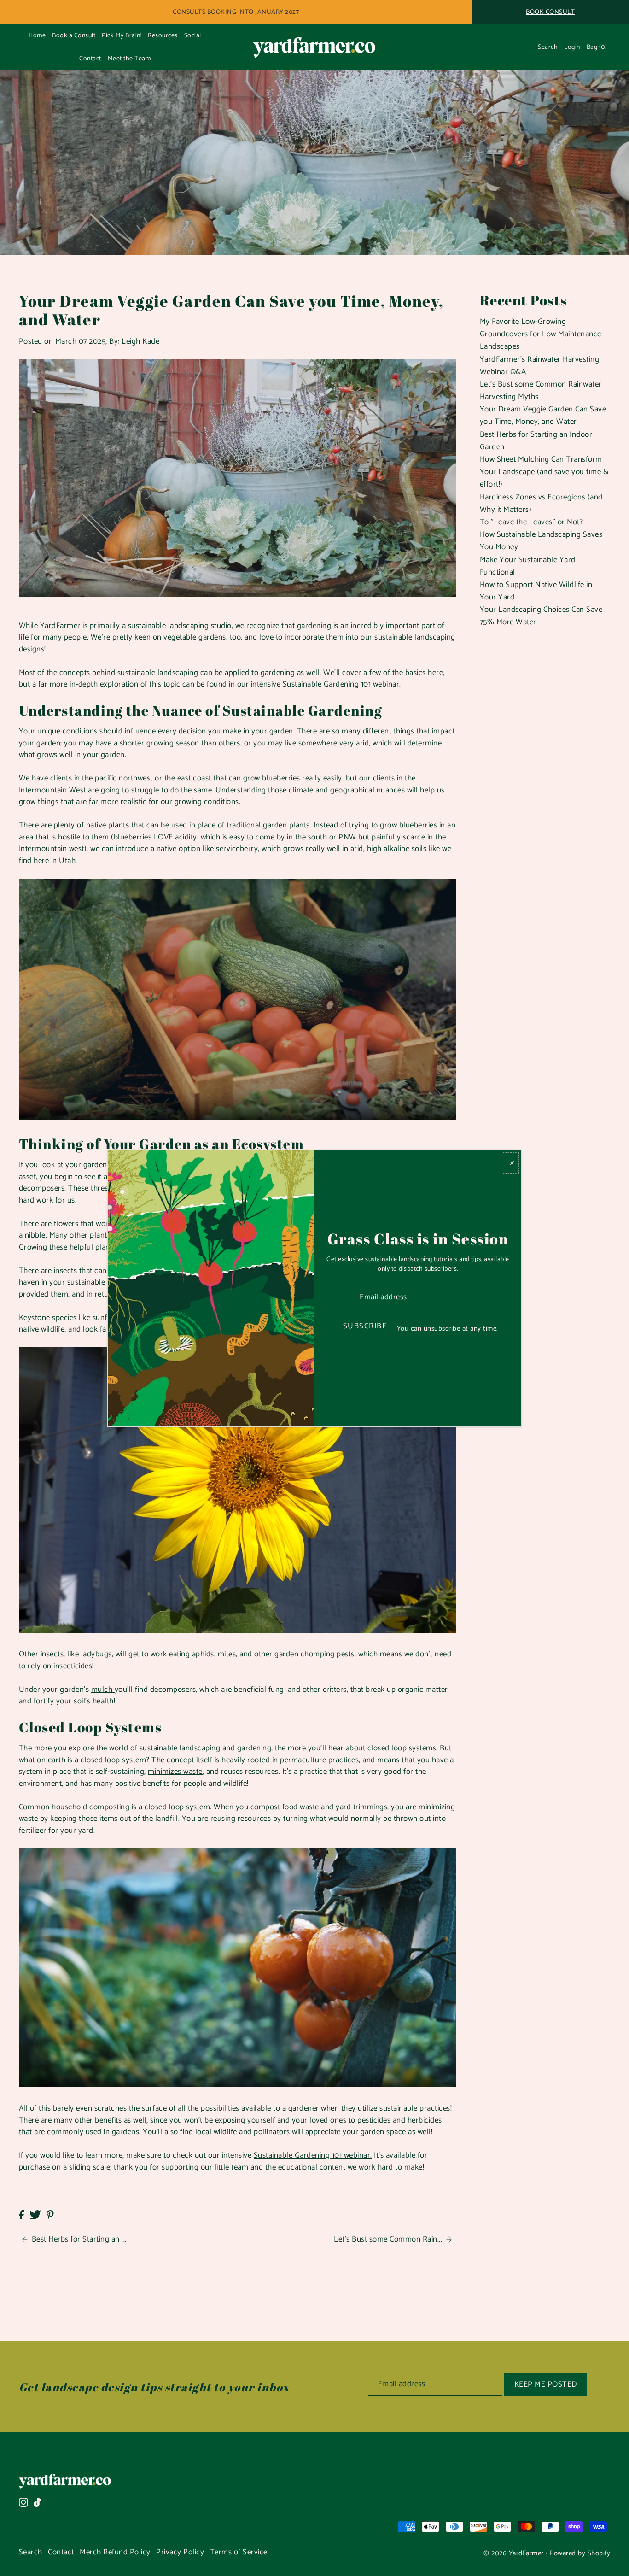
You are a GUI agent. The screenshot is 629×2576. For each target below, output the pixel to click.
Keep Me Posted (546, 2384)
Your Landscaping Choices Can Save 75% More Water (541, 616)
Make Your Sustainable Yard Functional (528, 566)
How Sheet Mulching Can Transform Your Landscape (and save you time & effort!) (544, 472)
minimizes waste (175, 1772)
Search (31, 2552)
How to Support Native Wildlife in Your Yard (536, 591)
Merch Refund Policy (115, 2552)
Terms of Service (239, 2552)
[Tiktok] (37, 2502)
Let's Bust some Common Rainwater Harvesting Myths (541, 390)
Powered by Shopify (580, 2553)
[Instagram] (23, 2502)
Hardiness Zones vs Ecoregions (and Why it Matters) (541, 503)
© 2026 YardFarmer (514, 2553)
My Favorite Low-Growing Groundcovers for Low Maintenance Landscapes (541, 334)
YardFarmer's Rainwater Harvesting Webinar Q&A (540, 366)
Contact (61, 2552)
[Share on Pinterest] (50, 2215)
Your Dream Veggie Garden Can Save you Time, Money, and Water (543, 415)
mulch (103, 1690)
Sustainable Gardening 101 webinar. (342, 684)
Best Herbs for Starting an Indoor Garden (536, 441)
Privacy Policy (180, 2552)
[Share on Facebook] (21, 2215)
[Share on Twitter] (35, 2215)
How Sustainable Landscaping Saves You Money (541, 541)
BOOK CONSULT (550, 12)
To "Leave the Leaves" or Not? (532, 522)
